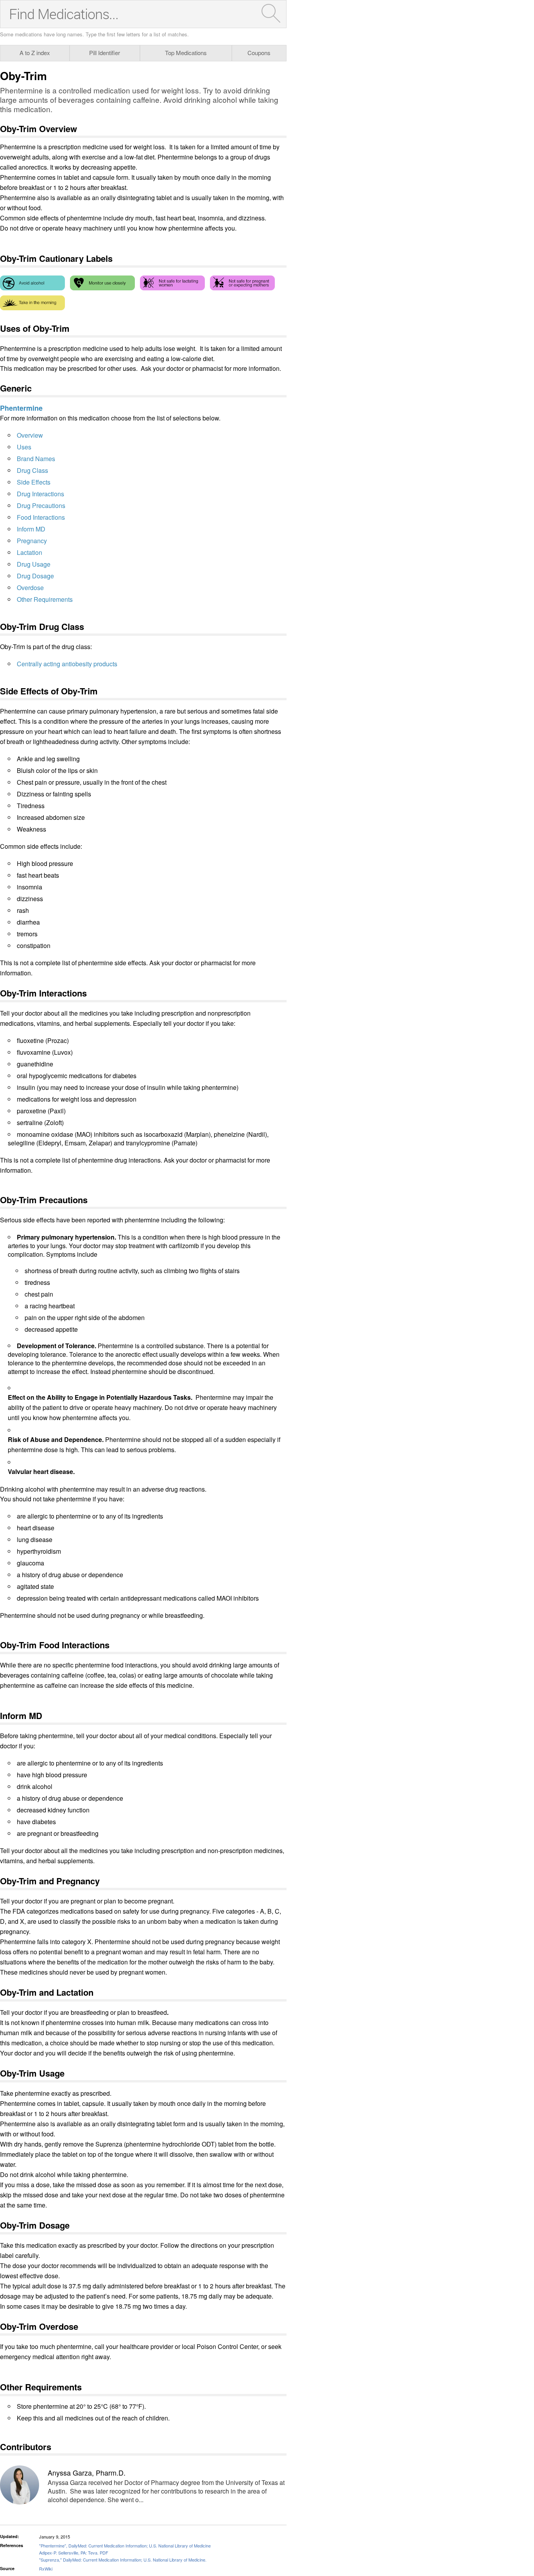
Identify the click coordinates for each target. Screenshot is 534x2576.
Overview (30, 435)
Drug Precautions (41, 505)
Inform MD (31, 529)
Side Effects (34, 482)
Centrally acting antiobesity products (67, 664)
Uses (24, 447)
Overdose (30, 588)
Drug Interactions (40, 494)
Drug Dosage (35, 576)
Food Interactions (41, 517)
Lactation (30, 552)
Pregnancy (32, 541)
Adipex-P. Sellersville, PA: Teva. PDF (74, 2553)
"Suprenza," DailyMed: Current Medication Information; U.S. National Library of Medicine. (123, 2560)
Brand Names (36, 459)
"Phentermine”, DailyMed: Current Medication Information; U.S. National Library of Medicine (125, 2546)
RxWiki (46, 2569)
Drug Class (32, 470)
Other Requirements (45, 599)
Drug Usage (34, 564)
